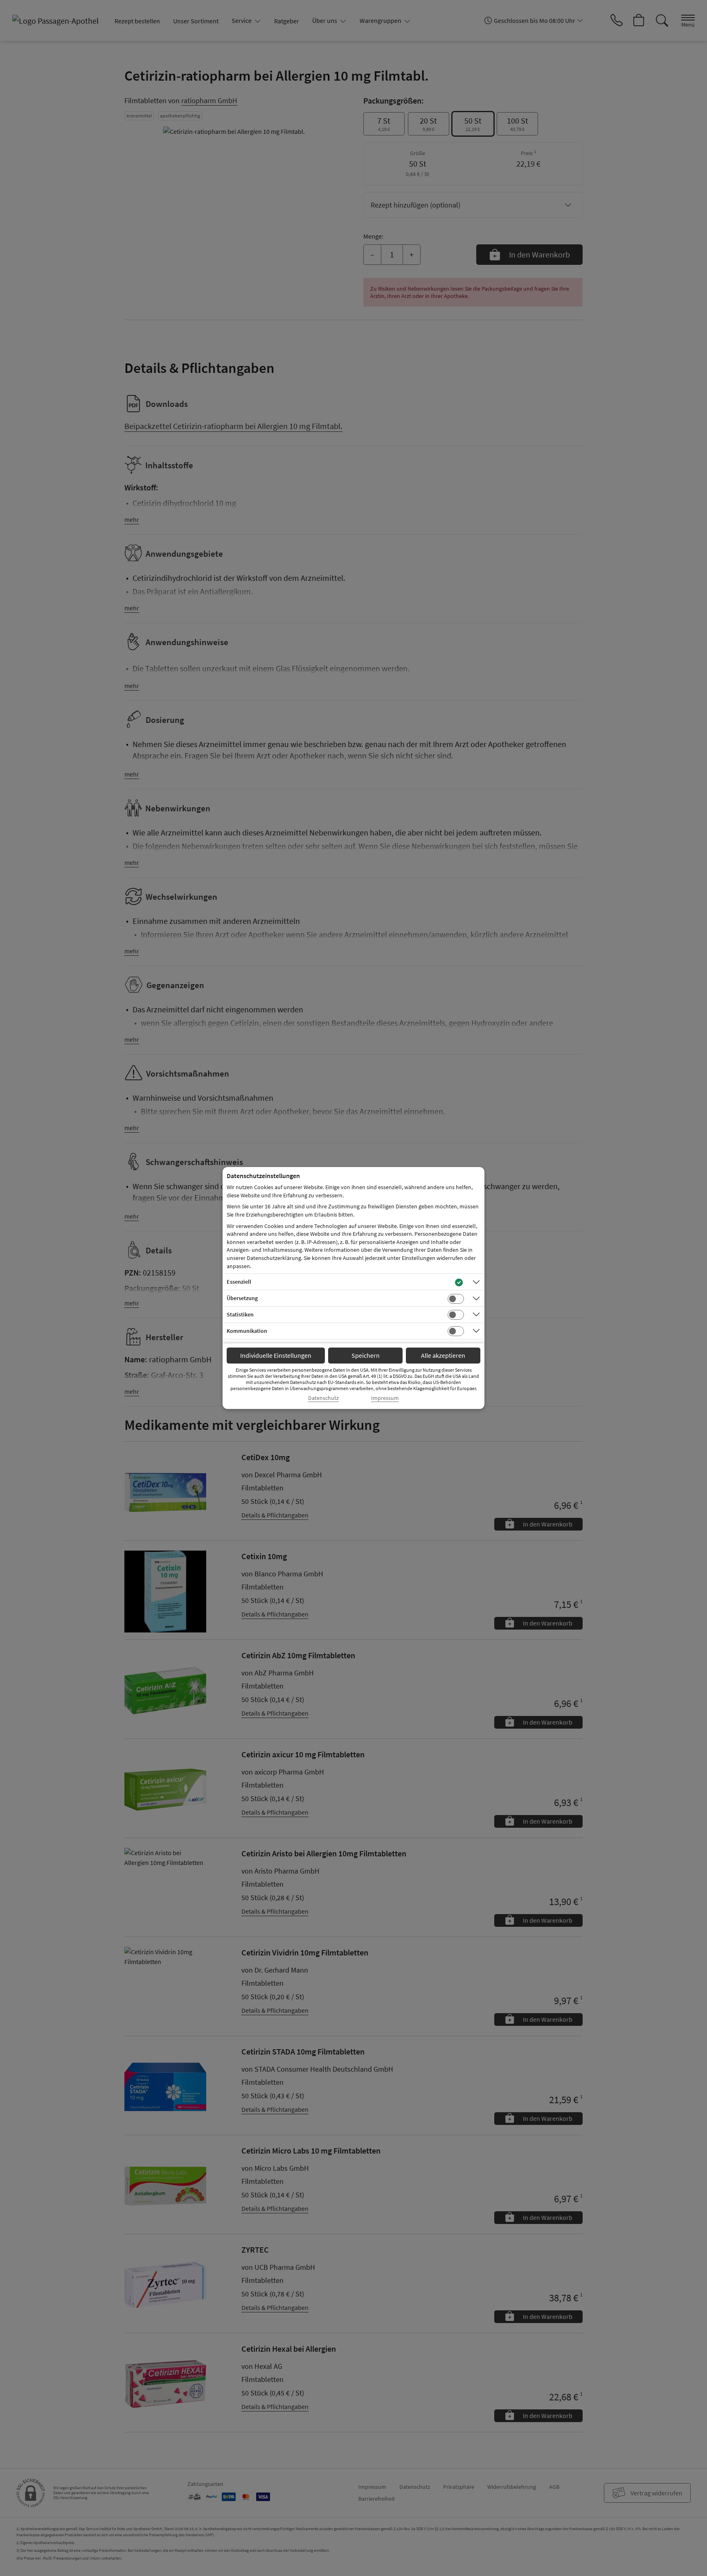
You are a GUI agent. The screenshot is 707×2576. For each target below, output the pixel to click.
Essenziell (239, 1282)
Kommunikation (247, 1331)
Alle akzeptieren (443, 1355)
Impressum (385, 1398)
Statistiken (240, 1314)
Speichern (366, 1355)
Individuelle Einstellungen (276, 1355)
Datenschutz (323, 1398)
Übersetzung (242, 1298)
